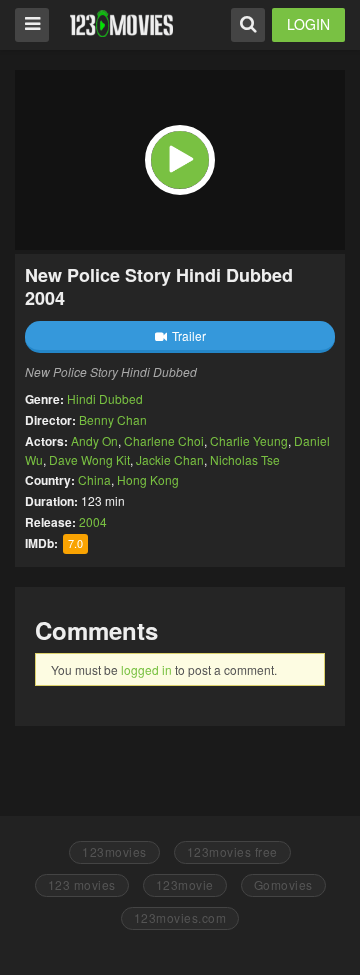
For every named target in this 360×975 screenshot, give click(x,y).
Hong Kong (148, 479)
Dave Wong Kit (89, 459)
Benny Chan (113, 419)
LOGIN (308, 24)
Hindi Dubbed (105, 398)
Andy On (94, 440)
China (94, 479)
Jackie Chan (170, 459)
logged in (146, 669)
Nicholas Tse (245, 459)
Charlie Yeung (249, 440)
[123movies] (121, 23)
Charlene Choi (164, 440)
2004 (93, 521)
